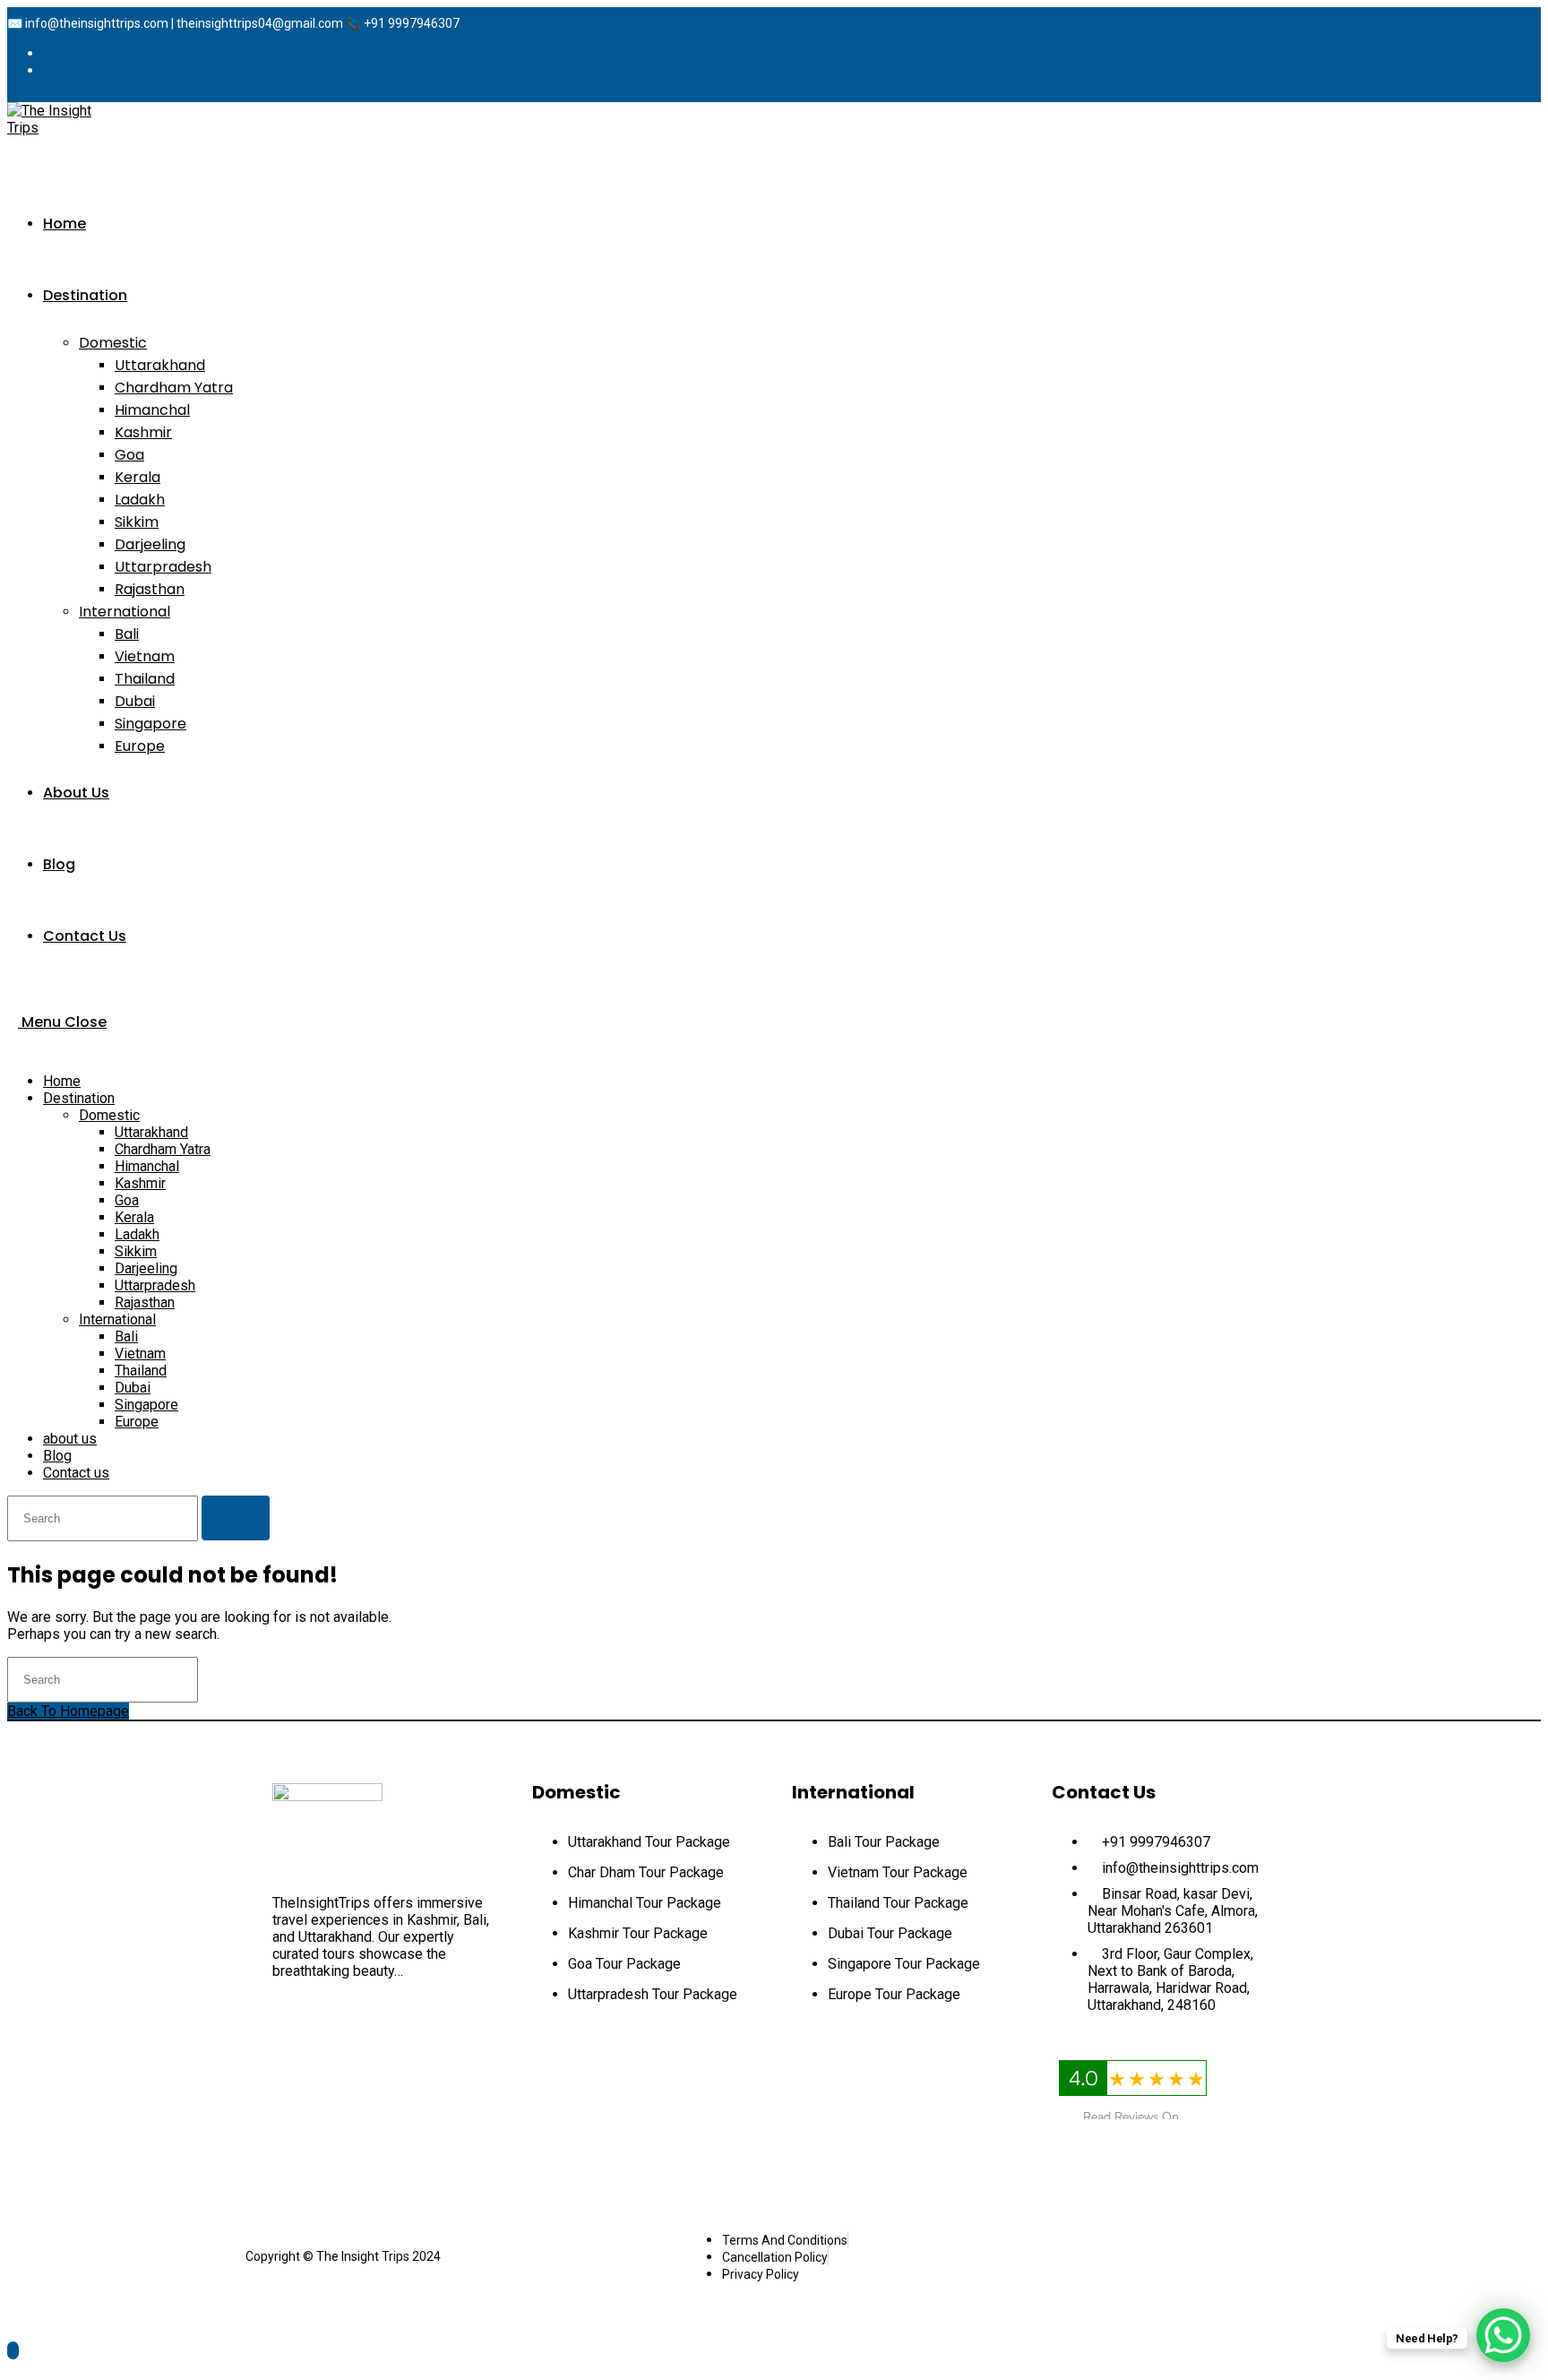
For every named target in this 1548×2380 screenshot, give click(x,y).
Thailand (141, 1371)
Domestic (109, 1115)
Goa (127, 1200)
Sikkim (136, 1251)
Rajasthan (145, 1302)
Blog (57, 1456)
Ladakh (137, 1234)
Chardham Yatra (163, 1149)
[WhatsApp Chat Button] (1503, 2335)
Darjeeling (146, 1268)
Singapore (146, 1405)
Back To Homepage (68, 1711)
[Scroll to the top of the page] (13, 2350)
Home (62, 1081)
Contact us (76, 1473)
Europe (137, 1422)
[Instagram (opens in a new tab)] (57, 70)
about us (70, 1439)
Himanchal (147, 1166)
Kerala (134, 1217)
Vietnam (140, 1354)
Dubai (133, 1388)
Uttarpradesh (155, 1285)
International (117, 1319)
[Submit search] (236, 1518)
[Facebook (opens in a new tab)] (57, 53)
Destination (79, 1098)
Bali (126, 1337)
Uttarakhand (151, 1132)
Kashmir (140, 1183)
